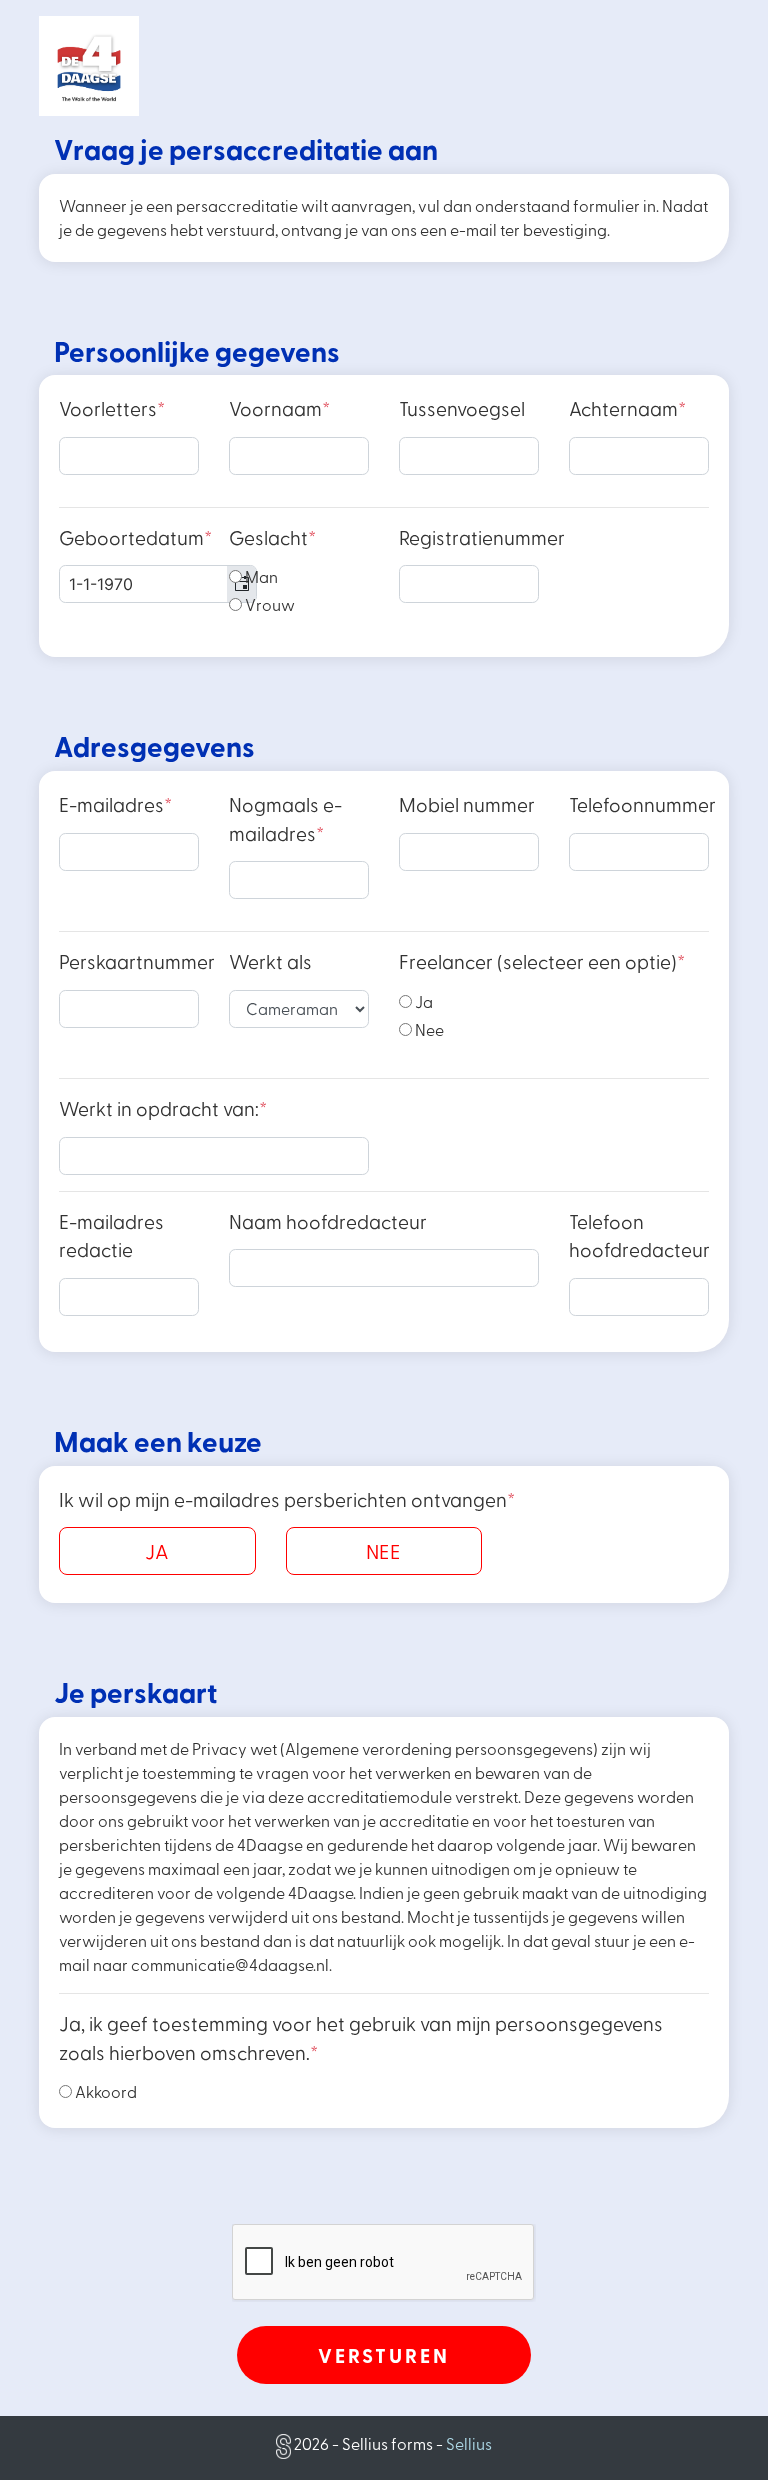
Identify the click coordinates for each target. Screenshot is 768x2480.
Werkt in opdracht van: (163, 1108)
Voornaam (279, 408)
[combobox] (158, 584)
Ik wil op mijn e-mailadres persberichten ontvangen (287, 1499)
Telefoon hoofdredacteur (639, 1236)
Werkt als (270, 961)
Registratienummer (482, 537)
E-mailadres (115, 804)
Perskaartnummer (137, 961)
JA (157, 1551)
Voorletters (112, 408)
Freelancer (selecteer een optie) (542, 961)
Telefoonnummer (642, 804)
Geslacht (272, 537)
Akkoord (104, 2091)
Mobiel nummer (467, 804)
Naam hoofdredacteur (328, 1221)
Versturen (384, 2355)
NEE (383, 1551)
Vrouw (268, 604)
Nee (428, 1029)
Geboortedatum (135, 537)
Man (260, 576)
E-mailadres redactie (111, 1236)
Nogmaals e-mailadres (285, 819)
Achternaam (627, 408)
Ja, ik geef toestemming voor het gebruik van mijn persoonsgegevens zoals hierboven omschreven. (361, 2038)
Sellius (469, 2443)
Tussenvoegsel (462, 408)
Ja (422, 1001)
